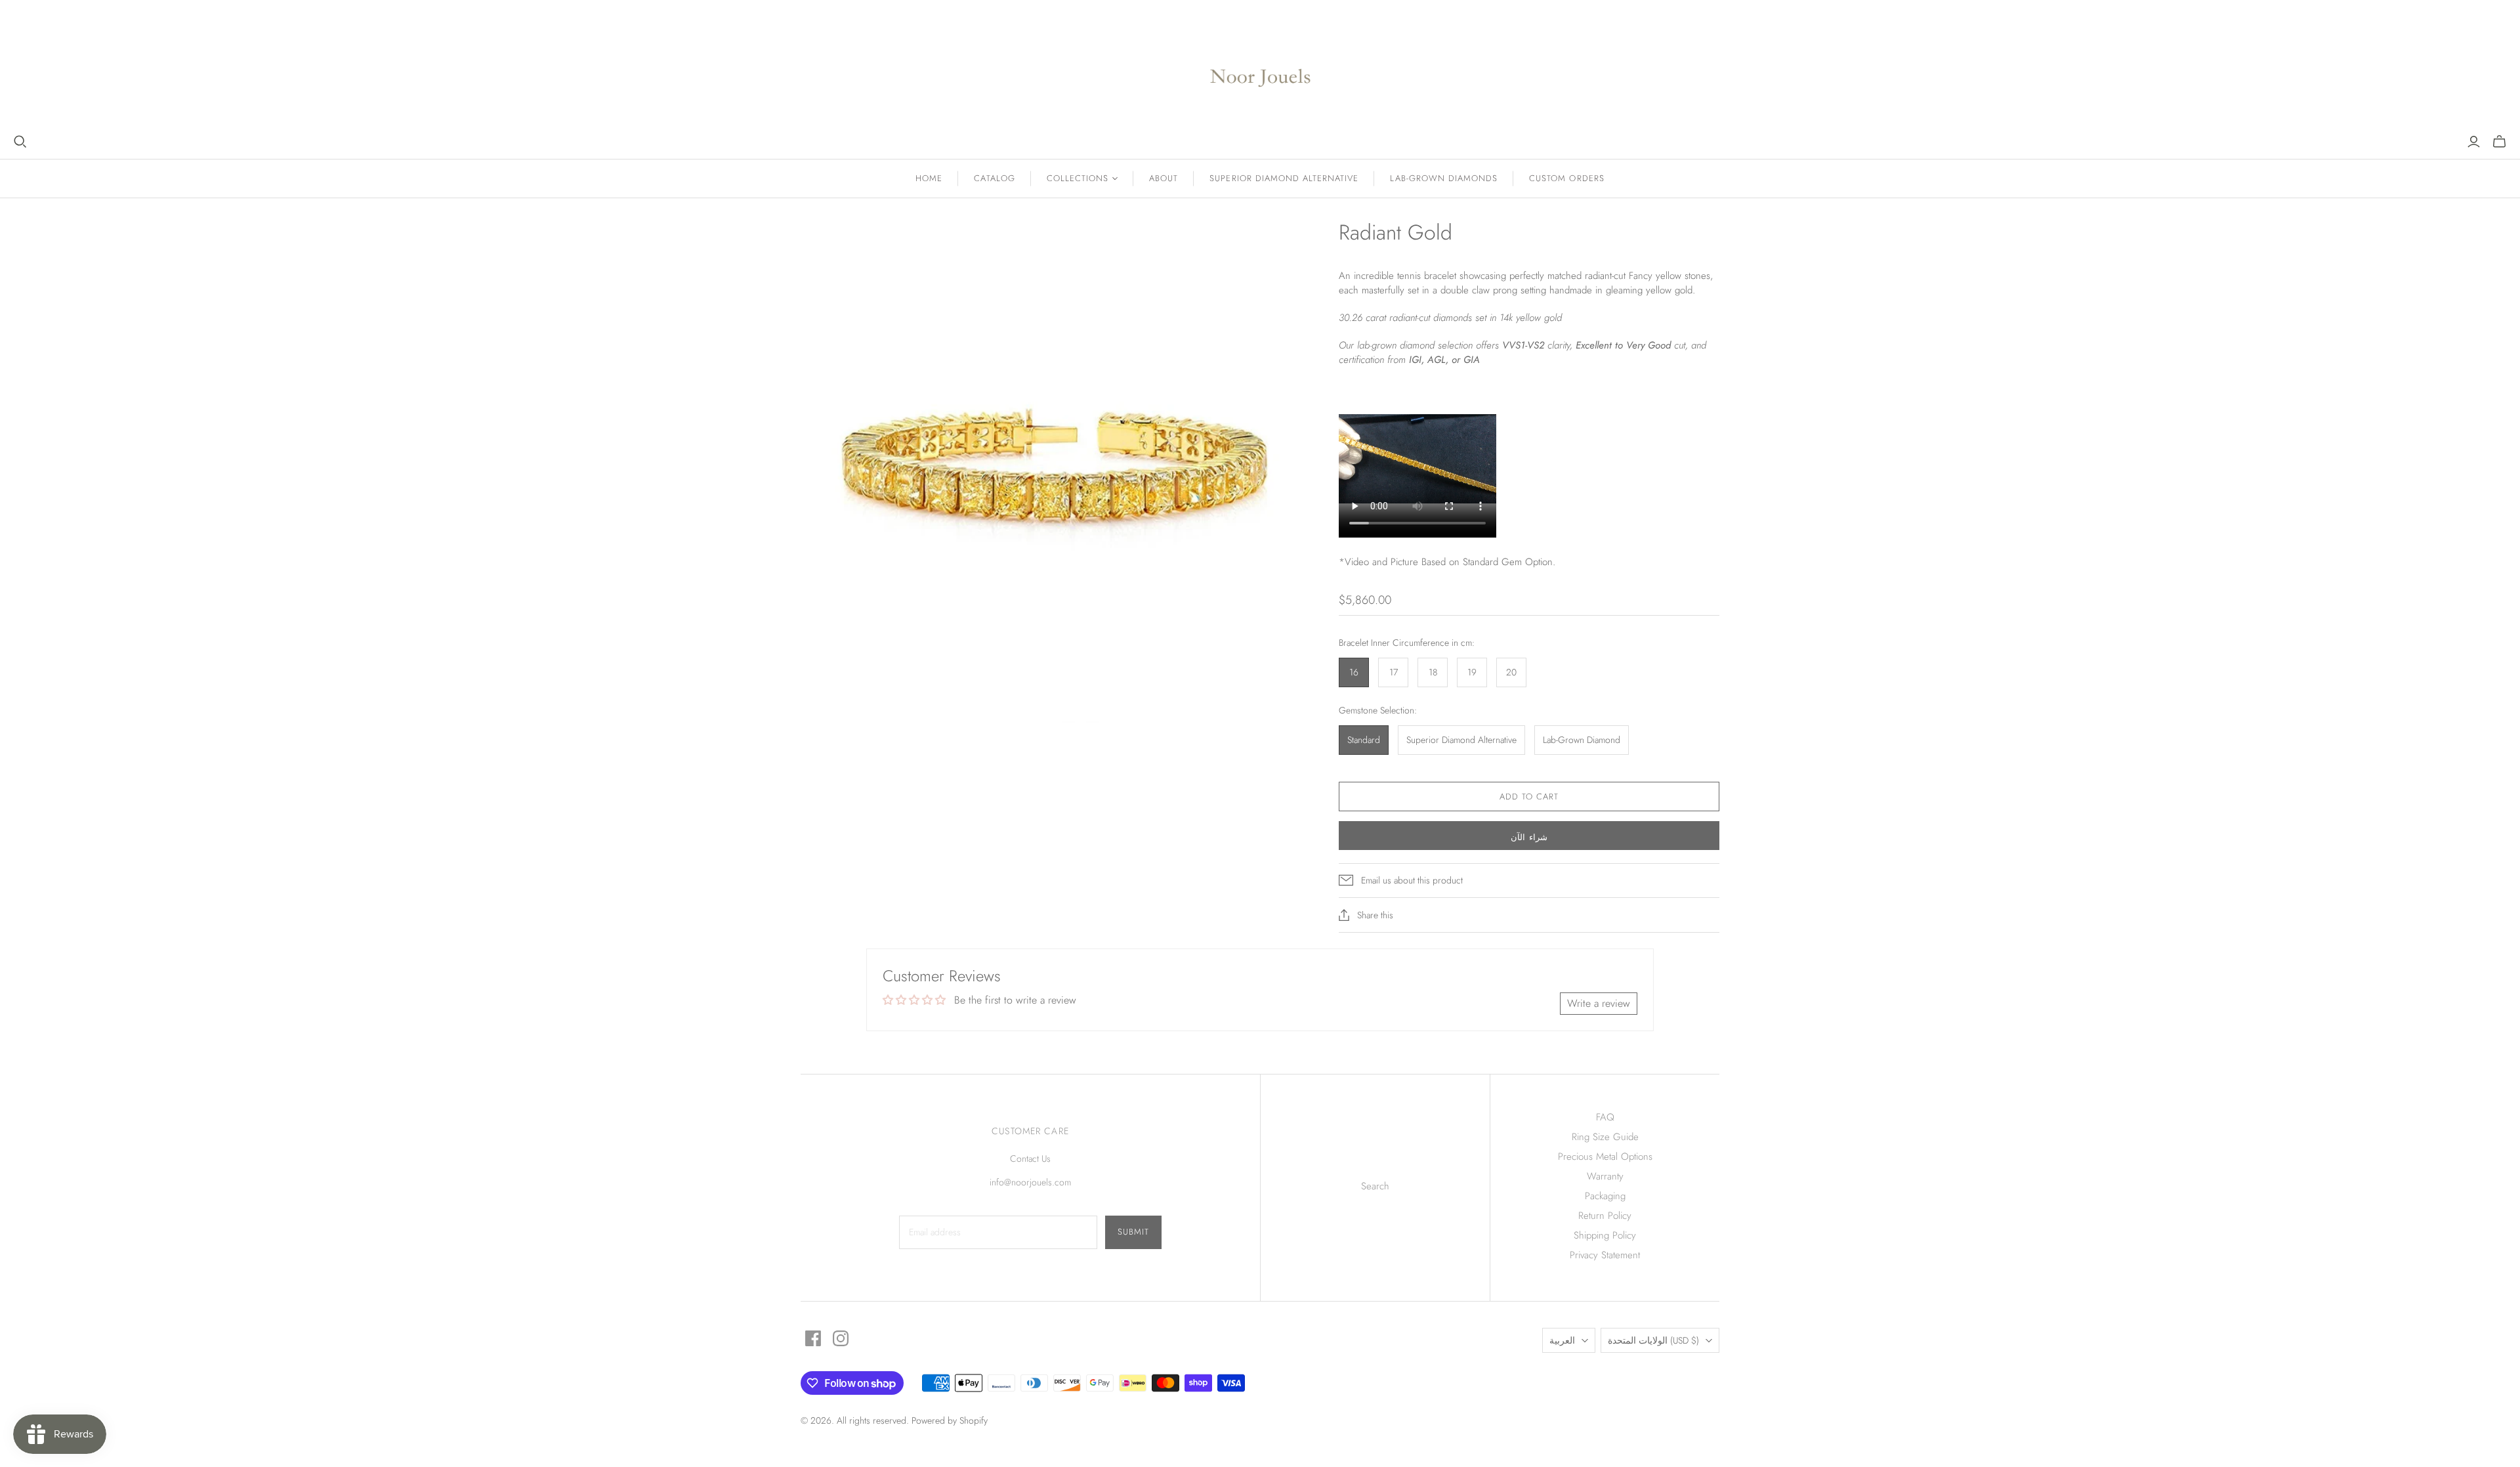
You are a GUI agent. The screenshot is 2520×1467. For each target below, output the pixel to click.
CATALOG (994, 178)
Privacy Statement (1605, 1255)
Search (1375, 1186)
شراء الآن (1529, 837)
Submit (1133, 1232)
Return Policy (1605, 1216)
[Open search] (20, 142)
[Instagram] (841, 1338)
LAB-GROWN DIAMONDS (1444, 178)
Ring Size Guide (1605, 1137)
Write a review (1599, 1003)
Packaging (1605, 1196)
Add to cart (1529, 797)
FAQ (1605, 1117)
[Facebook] (813, 1338)
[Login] (2474, 142)
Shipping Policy (1605, 1235)
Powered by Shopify (950, 1420)
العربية (1562, 1340)
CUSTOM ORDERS (1567, 178)
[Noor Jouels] (1260, 67)
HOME (929, 178)
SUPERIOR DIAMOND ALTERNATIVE (1284, 178)
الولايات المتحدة (1653, 1340)
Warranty (1605, 1176)
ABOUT (1164, 178)
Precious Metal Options (1605, 1157)
